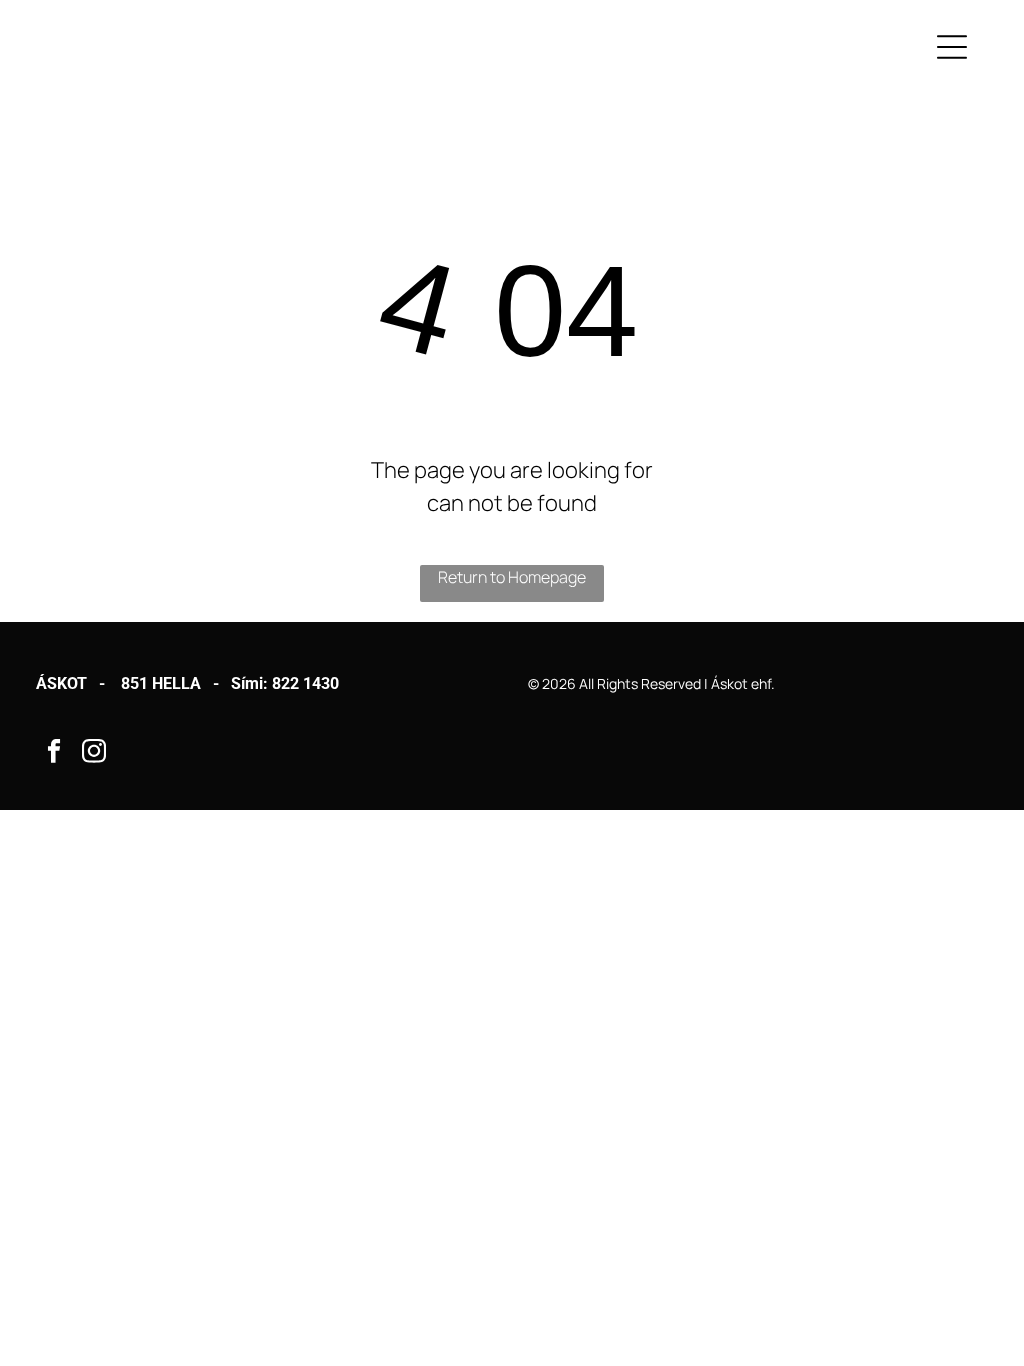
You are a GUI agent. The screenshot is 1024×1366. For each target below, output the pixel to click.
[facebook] (53, 753)
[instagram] (93, 753)
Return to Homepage (512, 577)
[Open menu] (952, 47)
